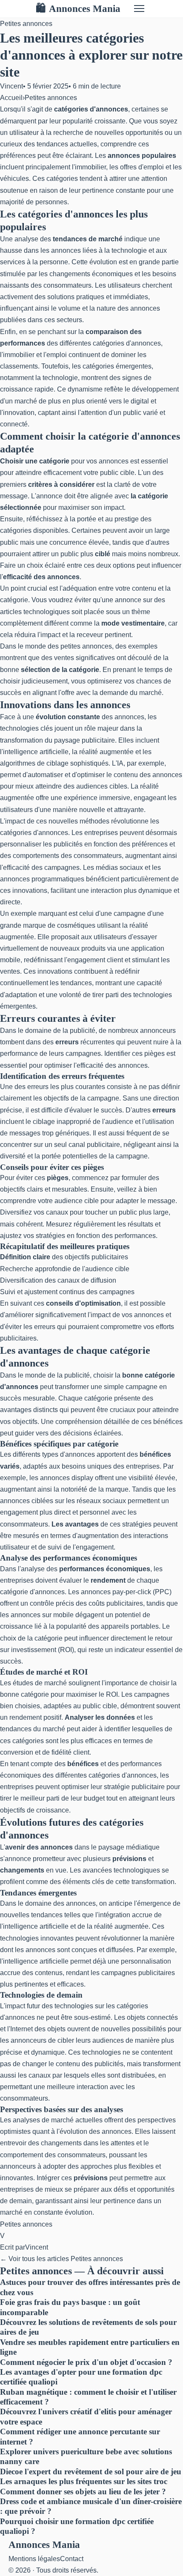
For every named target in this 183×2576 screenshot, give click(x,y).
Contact (72, 2559)
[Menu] (139, 9)
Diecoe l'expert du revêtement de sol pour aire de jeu (91, 2472)
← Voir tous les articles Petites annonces (61, 2259)
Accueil (11, 98)
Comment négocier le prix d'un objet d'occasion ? (86, 2362)
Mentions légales (34, 2559)
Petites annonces (26, 24)
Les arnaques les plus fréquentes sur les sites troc (84, 2481)
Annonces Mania (78, 9)
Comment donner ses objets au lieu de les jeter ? (83, 2492)
